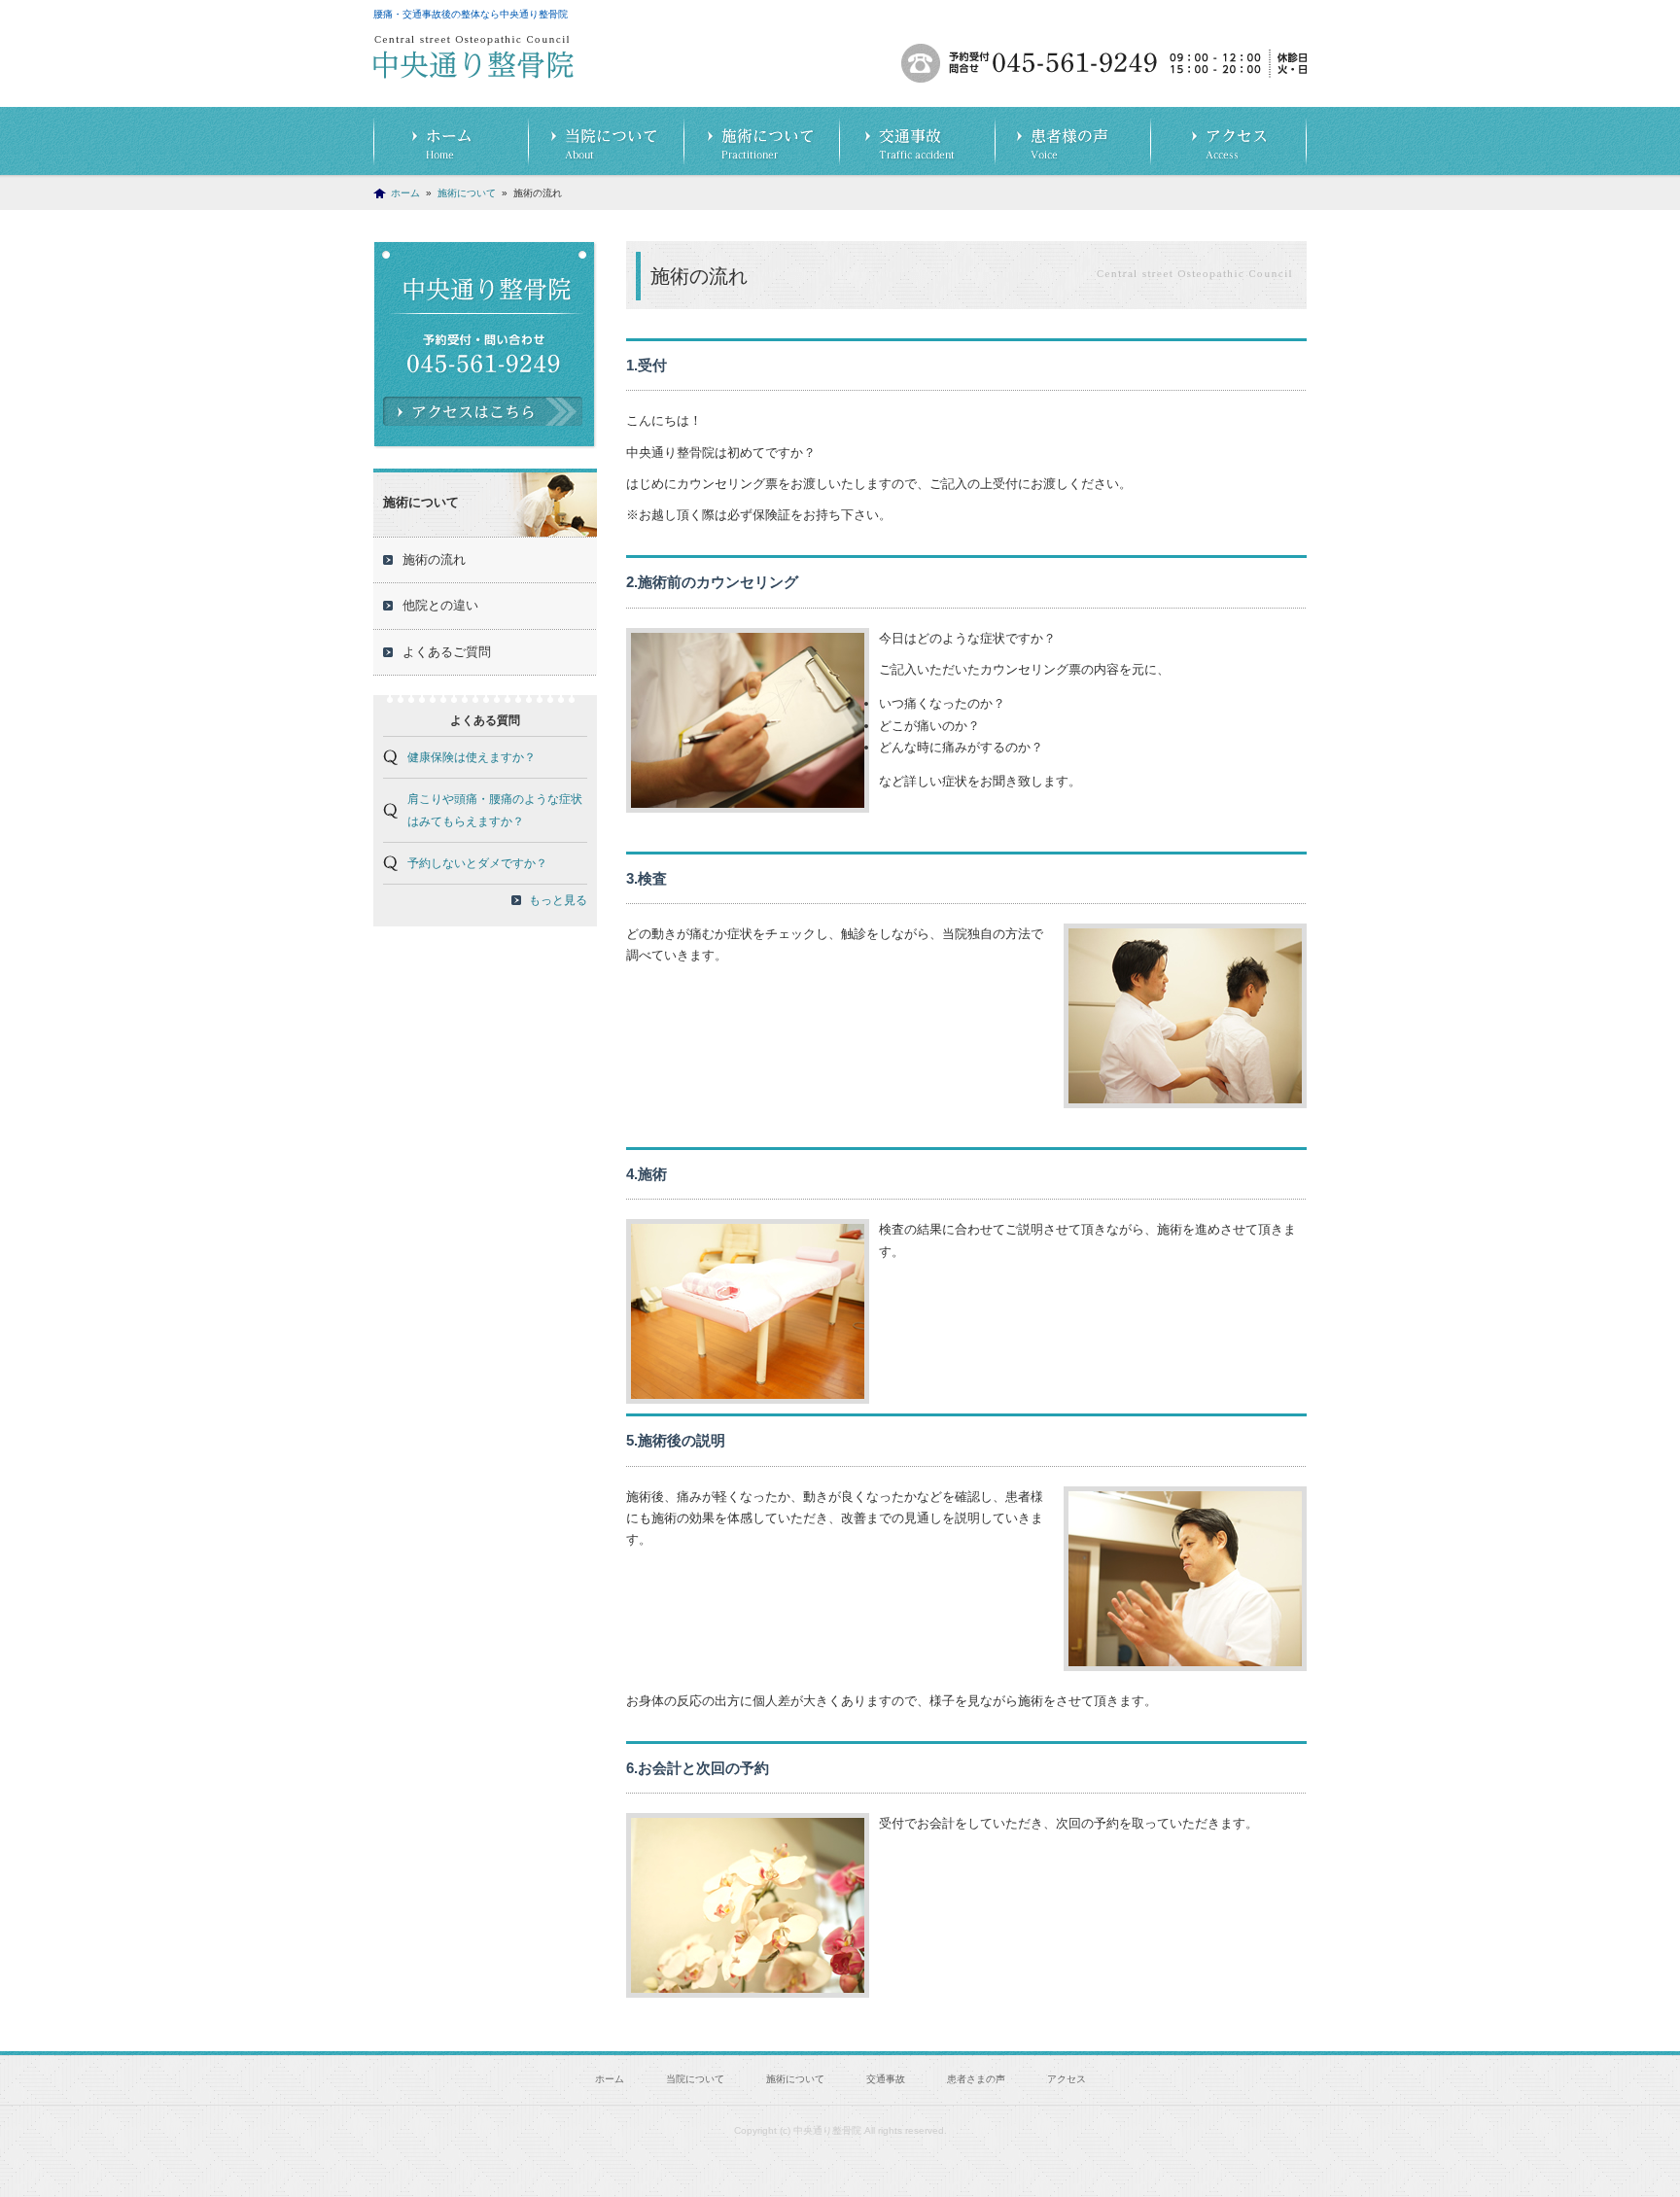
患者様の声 (1073, 142)
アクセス (1229, 142)
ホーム (451, 142)
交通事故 (918, 142)
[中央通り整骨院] (473, 67)
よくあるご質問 (447, 652)
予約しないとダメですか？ (477, 863)
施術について (762, 142)
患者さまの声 (976, 2079)
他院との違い (440, 605)
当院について (607, 142)
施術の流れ (434, 559)
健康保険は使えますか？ (472, 757)
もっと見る (558, 900)
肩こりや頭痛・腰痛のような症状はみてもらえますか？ (495, 810)
